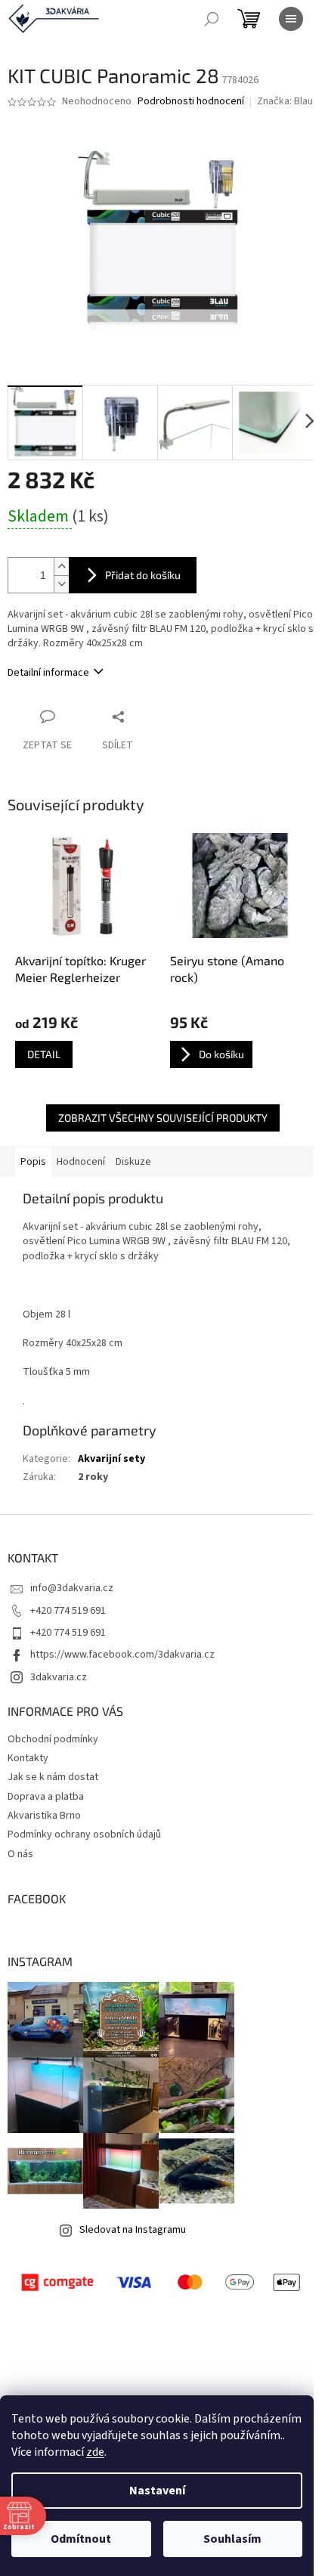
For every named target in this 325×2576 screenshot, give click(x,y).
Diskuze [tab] (133, 1162)
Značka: (285, 101)
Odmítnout (81, 2539)
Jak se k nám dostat (53, 1777)
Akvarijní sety (111, 1459)
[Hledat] (212, 19)
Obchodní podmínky (53, 1739)
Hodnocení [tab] (81, 1162)
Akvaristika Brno (44, 1816)
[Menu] (291, 19)
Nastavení (157, 2491)
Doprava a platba (46, 1797)
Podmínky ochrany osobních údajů (84, 1834)
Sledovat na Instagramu (133, 2230)
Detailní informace (48, 673)
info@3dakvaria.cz (72, 1588)
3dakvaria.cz (59, 1677)
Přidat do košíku (143, 575)
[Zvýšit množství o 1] (61, 567)
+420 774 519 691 (68, 1611)
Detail (44, 1054)
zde (95, 2452)
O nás (20, 1854)
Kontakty (28, 1758)
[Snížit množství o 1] (61, 584)
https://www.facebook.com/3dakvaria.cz (122, 1655)
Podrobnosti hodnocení (191, 102)
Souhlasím (232, 2539)
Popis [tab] (33, 1162)
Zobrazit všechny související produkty (163, 1118)
